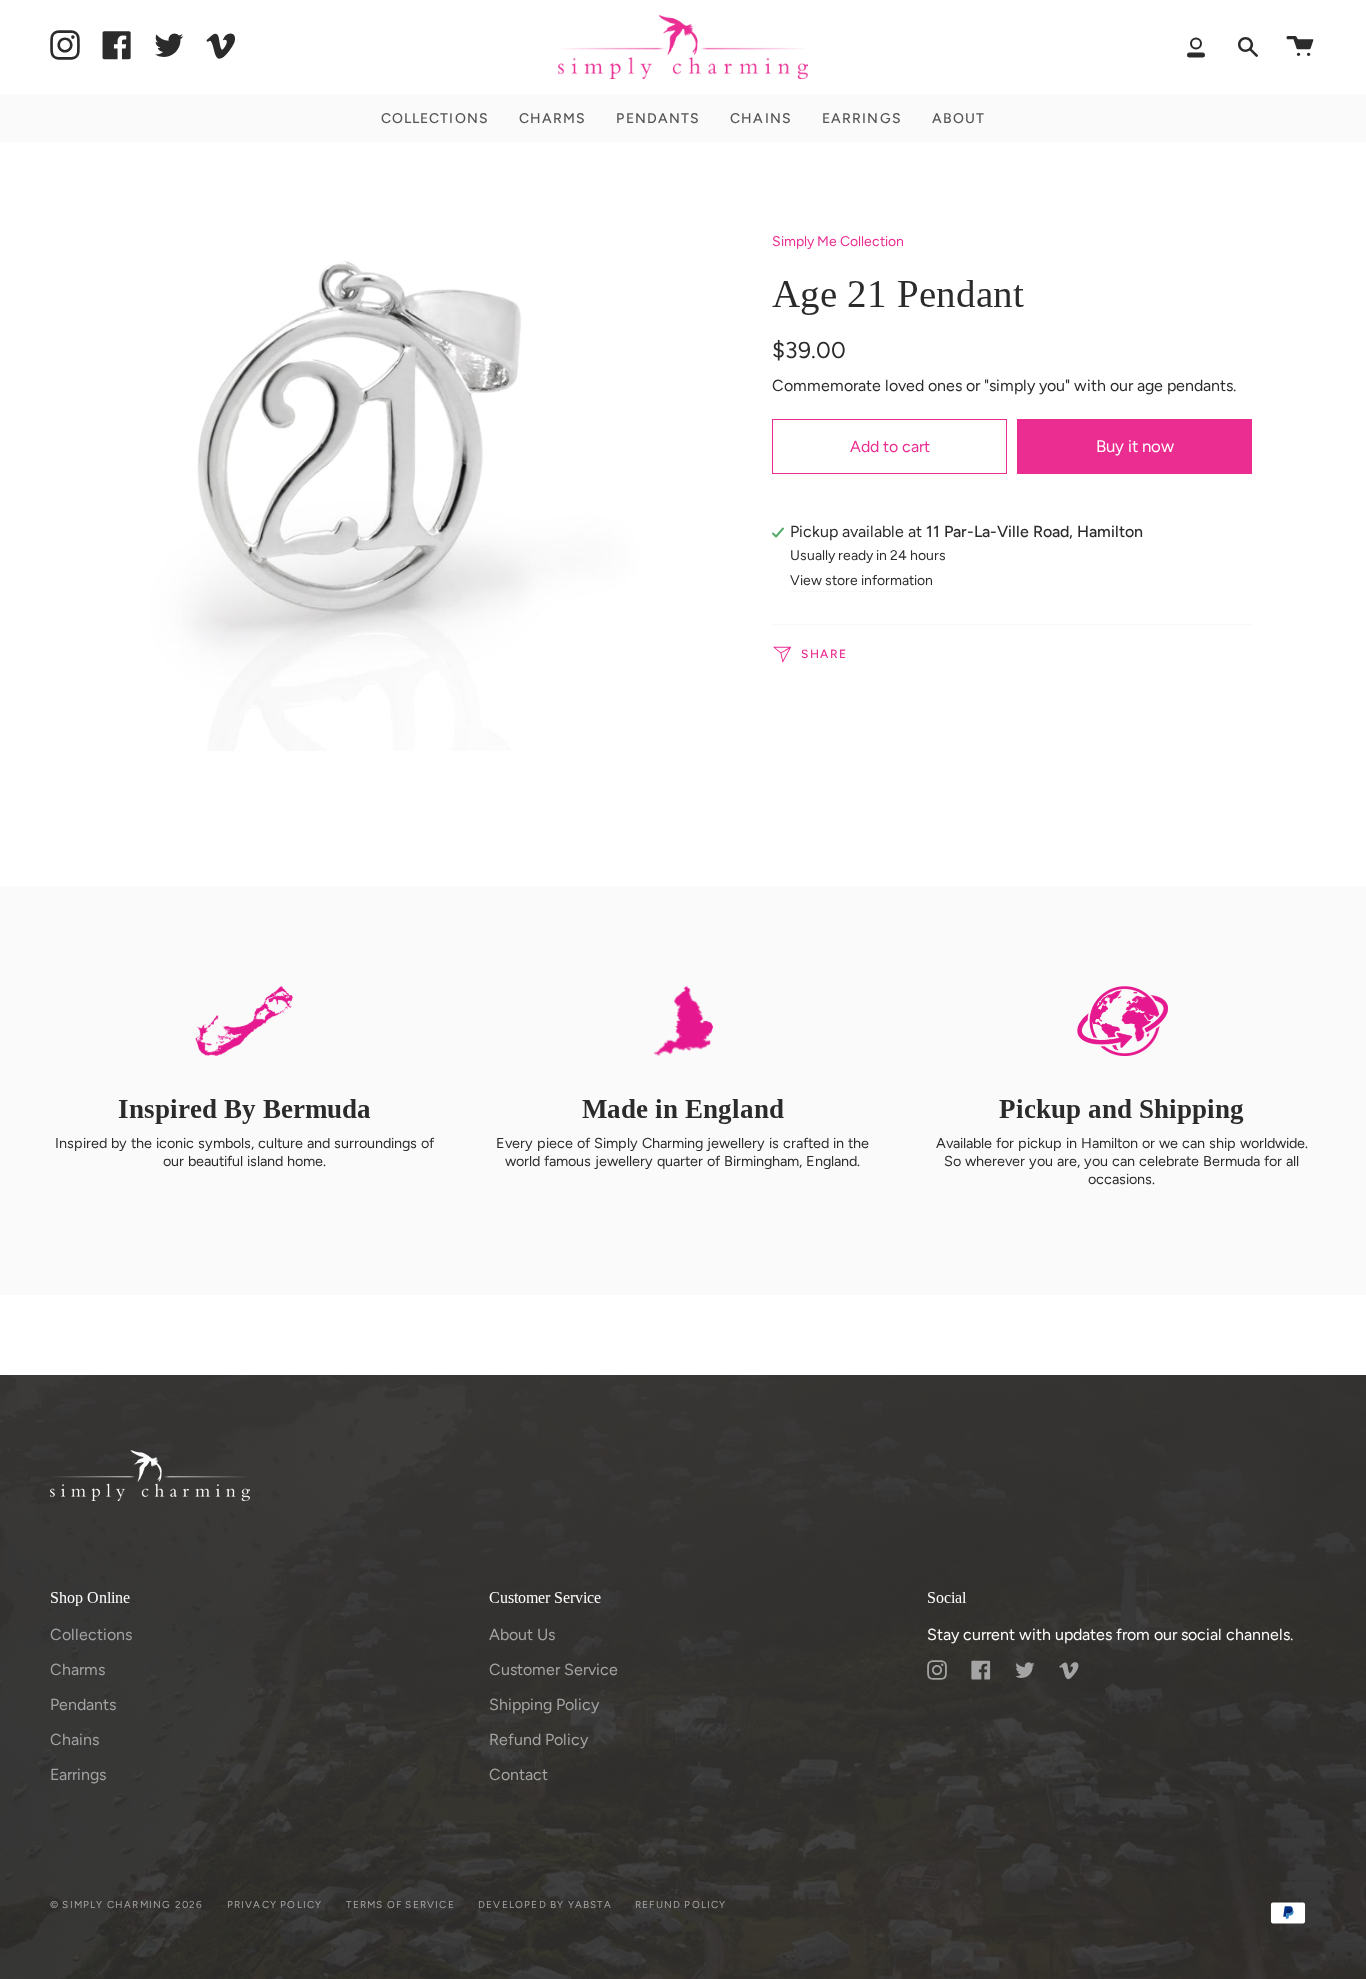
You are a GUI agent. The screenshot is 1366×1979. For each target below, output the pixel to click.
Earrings (78, 1774)
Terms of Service (400, 1904)
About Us (522, 1634)
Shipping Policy (544, 1704)
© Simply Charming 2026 (126, 1904)
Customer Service (553, 1669)
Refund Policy (538, 1739)
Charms (77, 1669)
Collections (91, 1634)
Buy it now (1135, 446)
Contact (518, 1774)
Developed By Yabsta (545, 1904)
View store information (861, 581)
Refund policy (681, 1904)
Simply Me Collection (838, 241)
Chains (74, 1739)
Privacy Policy (275, 1904)
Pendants (83, 1704)
